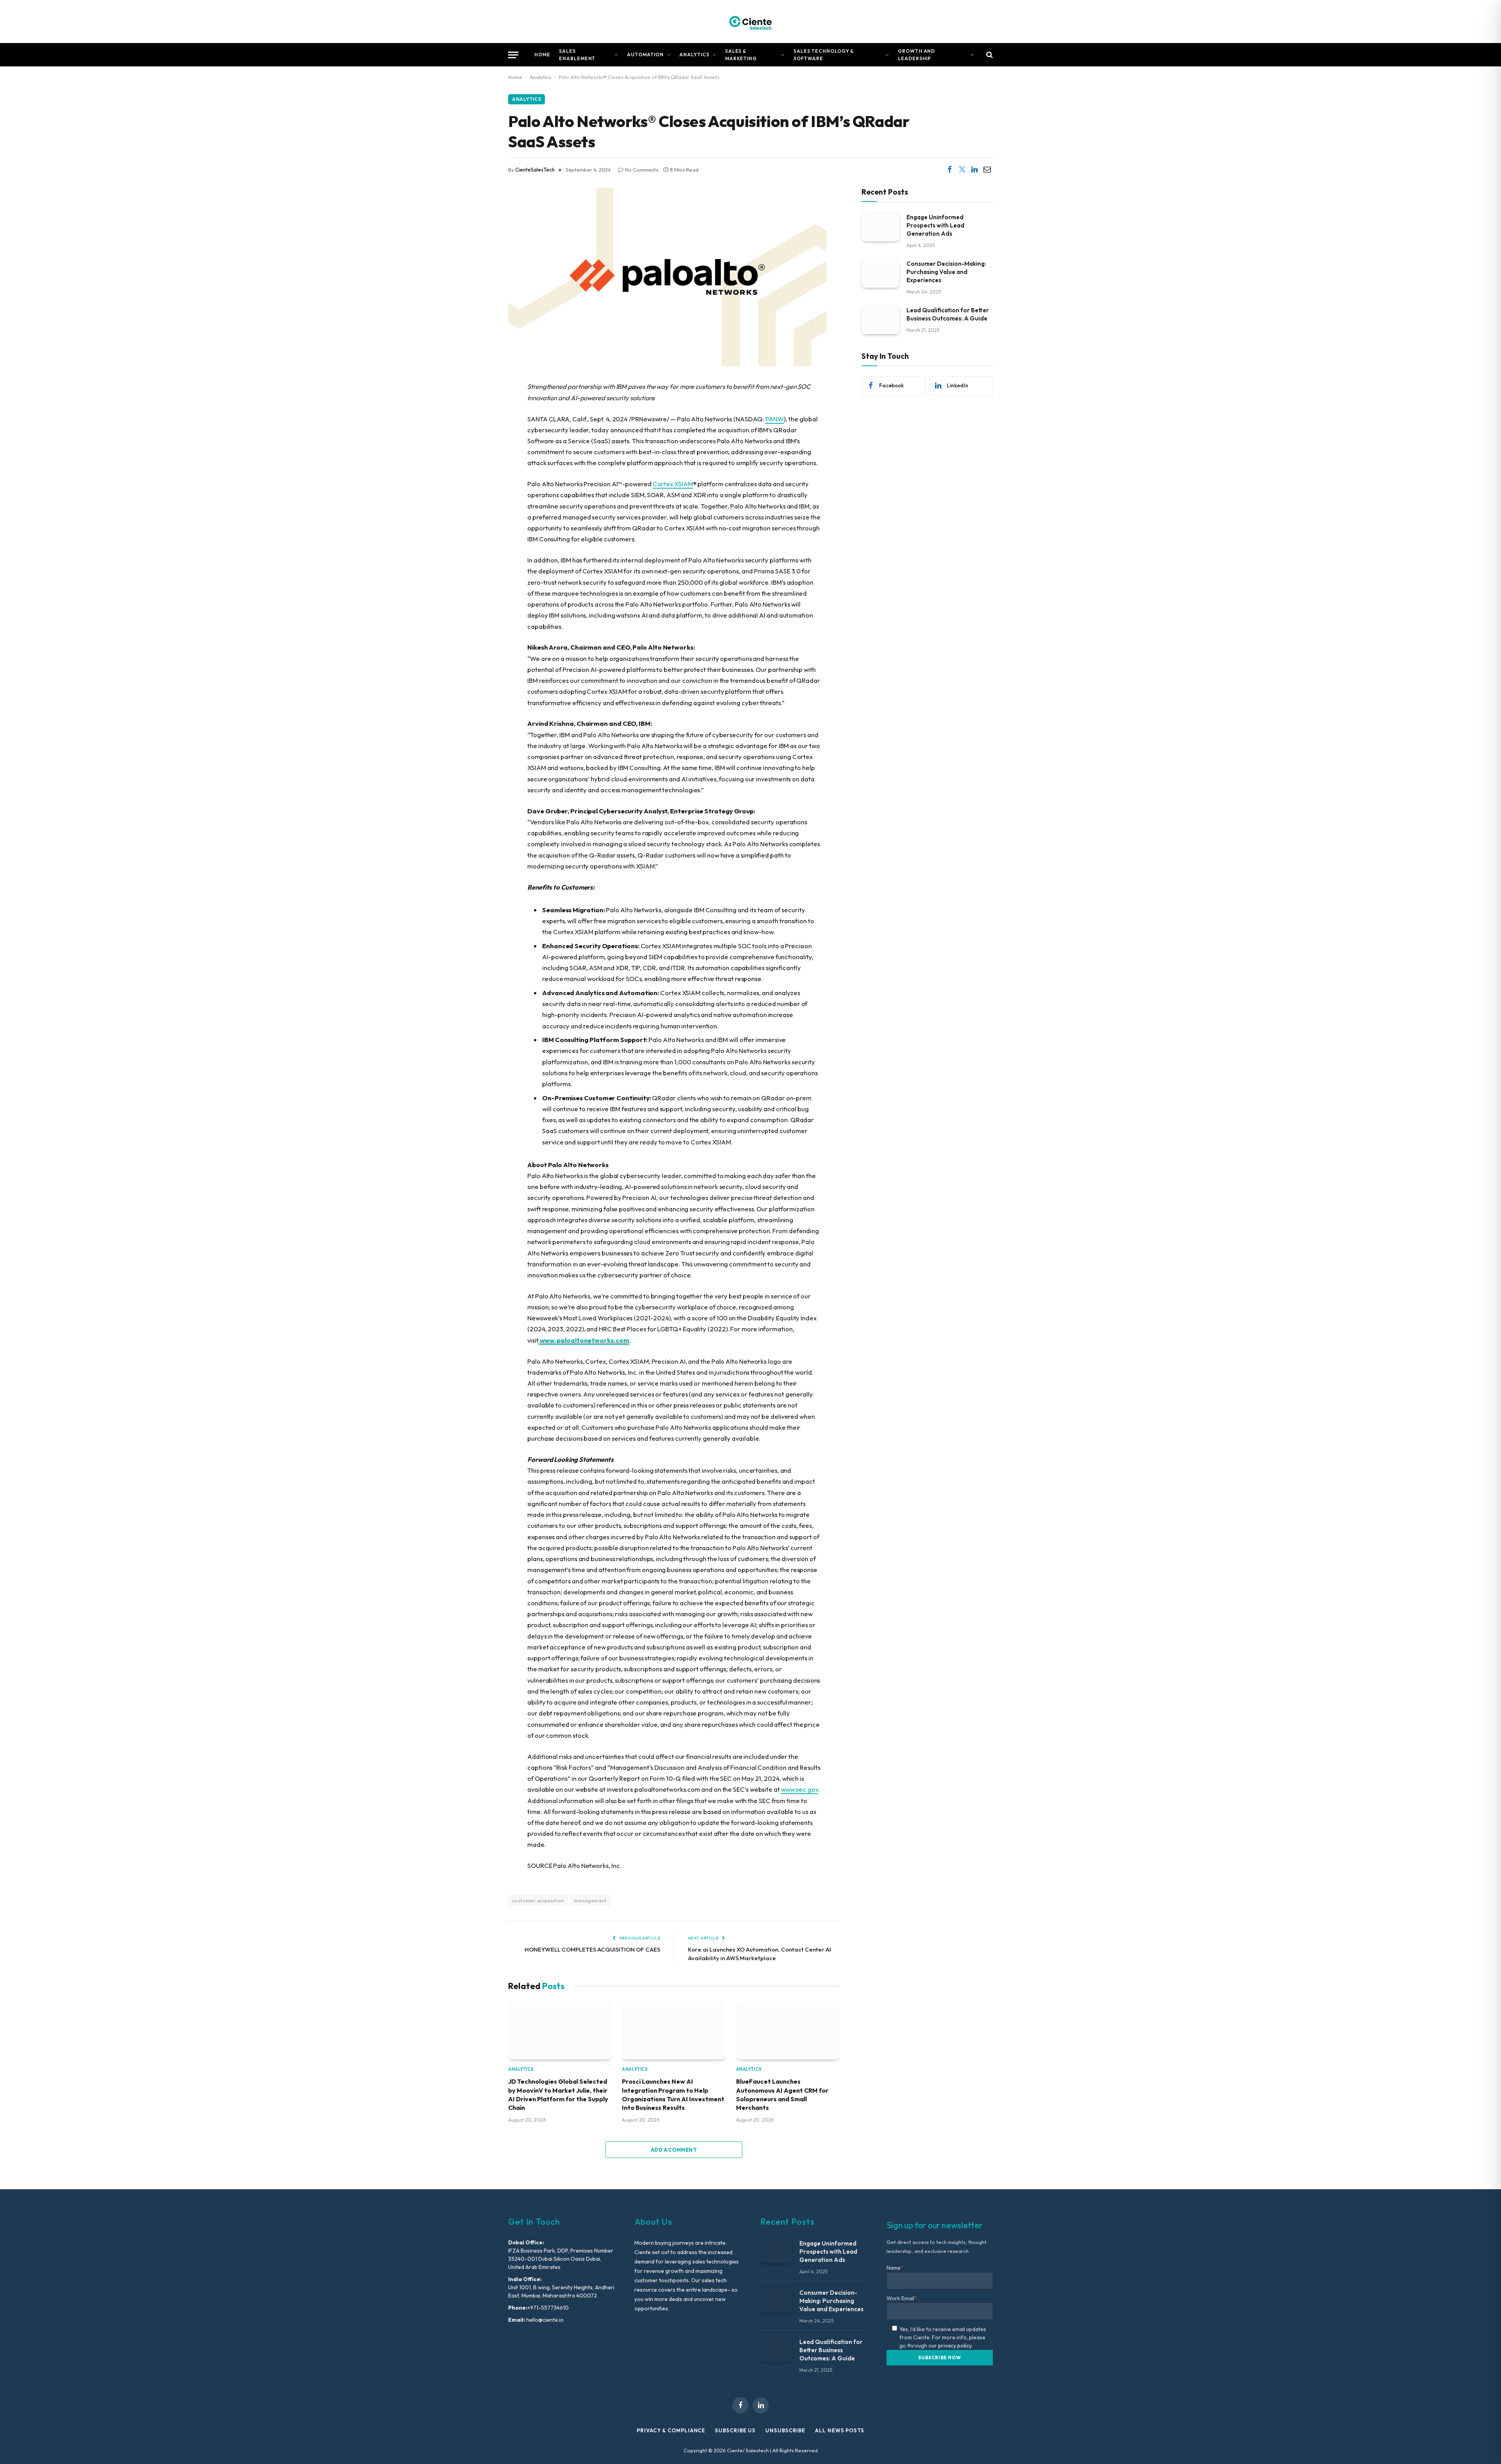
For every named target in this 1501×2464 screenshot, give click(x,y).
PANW (775, 419)
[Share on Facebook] (949, 170)
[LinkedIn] (481, 447)
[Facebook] (481, 407)
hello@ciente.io (544, 2320)
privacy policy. (955, 2346)
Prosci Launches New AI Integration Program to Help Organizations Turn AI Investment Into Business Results (673, 2094)
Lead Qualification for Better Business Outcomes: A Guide (948, 314)
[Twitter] (481, 427)
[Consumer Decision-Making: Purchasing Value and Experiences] (880, 273)
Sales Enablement (577, 55)
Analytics (694, 55)
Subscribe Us (735, 2430)
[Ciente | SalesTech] (750, 21)
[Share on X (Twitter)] (962, 170)
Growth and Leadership (917, 55)
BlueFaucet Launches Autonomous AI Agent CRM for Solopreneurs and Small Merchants (782, 2094)
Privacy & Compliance (671, 2430)
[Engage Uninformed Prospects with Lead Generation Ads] (880, 227)
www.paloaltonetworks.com (585, 1340)
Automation (645, 55)
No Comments (642, 170)
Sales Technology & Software (824, 55)
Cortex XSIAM (673, 484)
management (590, 1900)
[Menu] (513, 55)
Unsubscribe (785, 2430)
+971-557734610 (548, 2308)
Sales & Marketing (741, 55)
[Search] (989, 55)
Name (895, 2268)
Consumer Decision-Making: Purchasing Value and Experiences (946, 271)
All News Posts (840, 2430)
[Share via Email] (987, 170)
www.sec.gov (800, 1789)
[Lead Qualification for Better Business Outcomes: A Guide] (880, 320)
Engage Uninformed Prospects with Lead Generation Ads (935, 225)
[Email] (481, 467)
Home (542, 55)
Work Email (902, 2298)
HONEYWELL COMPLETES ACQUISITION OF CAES (592, 1949)
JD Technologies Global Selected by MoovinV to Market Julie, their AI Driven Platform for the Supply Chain (558, 2094)
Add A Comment (674, 2150)
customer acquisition (538, 1900)
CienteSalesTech (535, 170)
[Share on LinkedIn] (974, 170)
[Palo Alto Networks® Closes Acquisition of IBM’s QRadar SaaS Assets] (667, 364)
